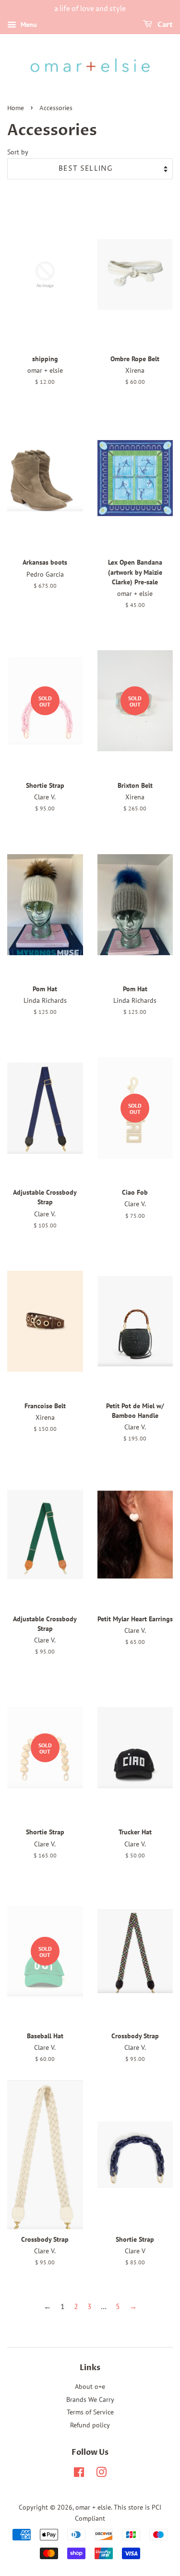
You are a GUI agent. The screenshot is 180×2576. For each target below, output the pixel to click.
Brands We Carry (90, 2399)
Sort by (18, 152)
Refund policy (90, 2425)
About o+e (90, 2387)
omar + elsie (93, 2507)
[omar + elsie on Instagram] (101, 2474)
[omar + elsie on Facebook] (79, 2474)
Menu (28, 25)
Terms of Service (90, 2412)
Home (16, 108)
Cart (164, 25)
